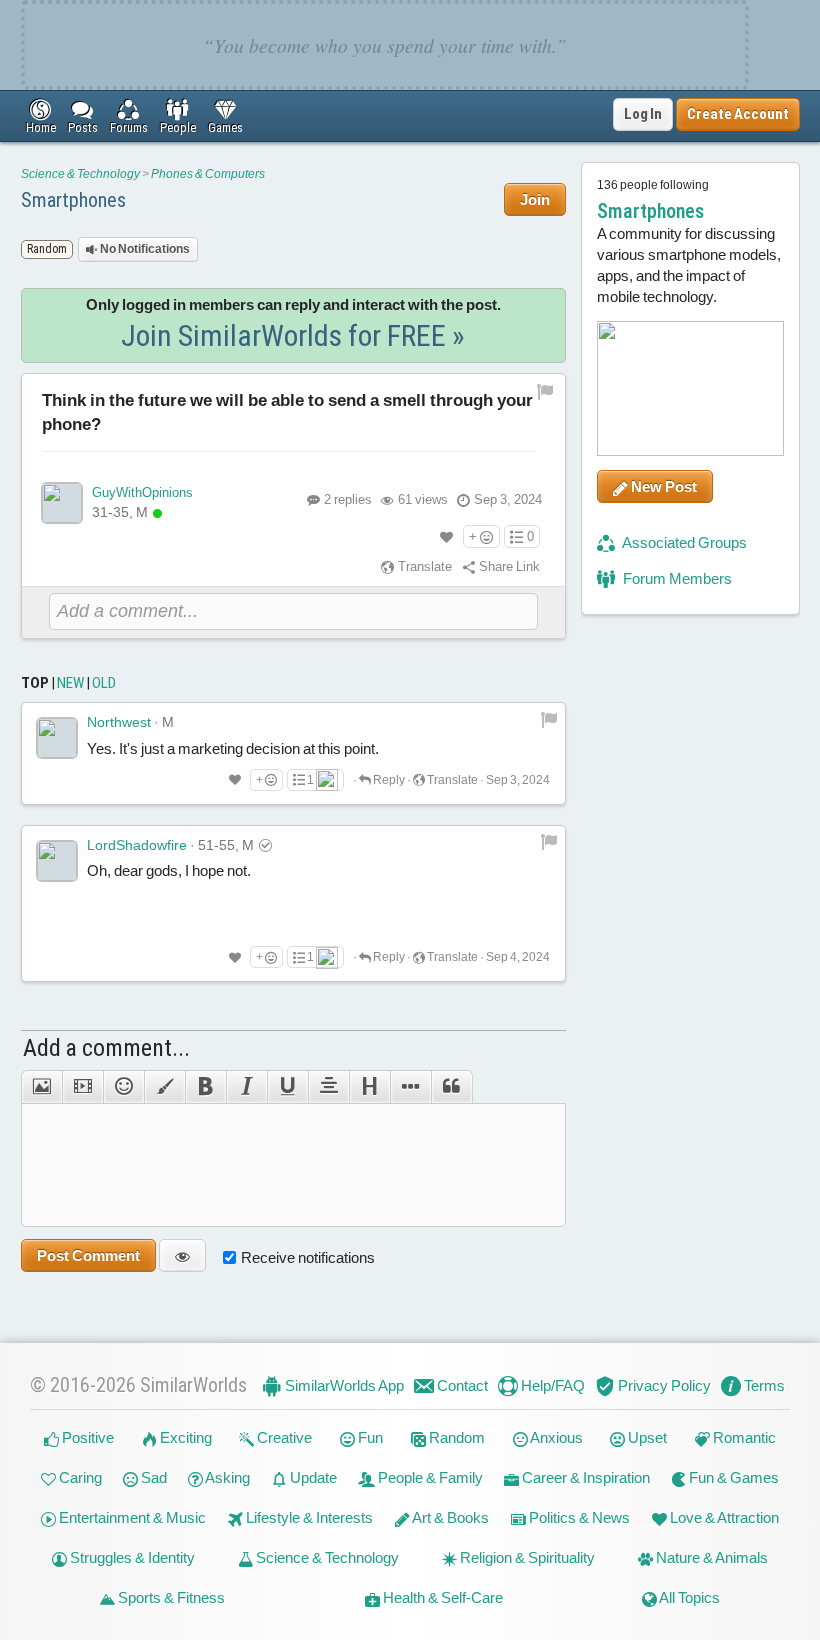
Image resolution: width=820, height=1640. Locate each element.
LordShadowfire (137, 845)
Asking (226, 1477)
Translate (423, 566)
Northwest (119, 722)
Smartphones (73, 200)
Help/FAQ (551, 1385)
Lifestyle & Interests (308, 1517)
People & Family (429, 1477)
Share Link (508, 566)
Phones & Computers (208, 174)
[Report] (549, 719)
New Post (662, 486)
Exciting (184, 1437)
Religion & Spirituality (526, 1557)
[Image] (41, 1087)
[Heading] (369, 1087)
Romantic (743, 1437)
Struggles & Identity (131, 1557)
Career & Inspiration (584, 1477)
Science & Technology (80, 174)
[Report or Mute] (545, 391)
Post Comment (88, 1255)
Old (104, 683)
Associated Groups (683, 542)
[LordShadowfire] (57, 861)
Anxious (555, 1437)
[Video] (82, 1087)
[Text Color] (164, 1087)
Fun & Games (732, 1477)
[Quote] (452, 1087)
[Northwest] (57, 738)
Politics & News (578, 1517)
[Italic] (246, 1087)
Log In (643, 114)
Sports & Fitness (170, 1597)
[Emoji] (123, 1087)
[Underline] (287, 1087)
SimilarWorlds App (343, 1385)
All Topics (688, 1597)
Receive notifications (308, 1257)
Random (455, 1437)
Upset (646, 1437)
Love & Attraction (723, 1517)
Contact (461, 1385)
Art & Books (449, 1517)
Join (535, 199)
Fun (369, 1437)
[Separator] (410, 1087)
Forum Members (676, 578)
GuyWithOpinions (142, 492)
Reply (388, 780)
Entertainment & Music (131, 1517)
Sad (152, 1477)
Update (312, 1477)
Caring (79, 1477)
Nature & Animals (710, 1557)
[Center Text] (328, 1087)
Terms (763, 1385)
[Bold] (205, 1087)
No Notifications (144, 249)
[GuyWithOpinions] (62, 503)
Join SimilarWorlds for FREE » (293, 335)
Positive (86, 1437)
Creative (283, 1437)
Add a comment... (106, 1048)
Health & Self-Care (441, 1597)
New (70, 683)
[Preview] (182, 1255)
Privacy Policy (663, 1385)
